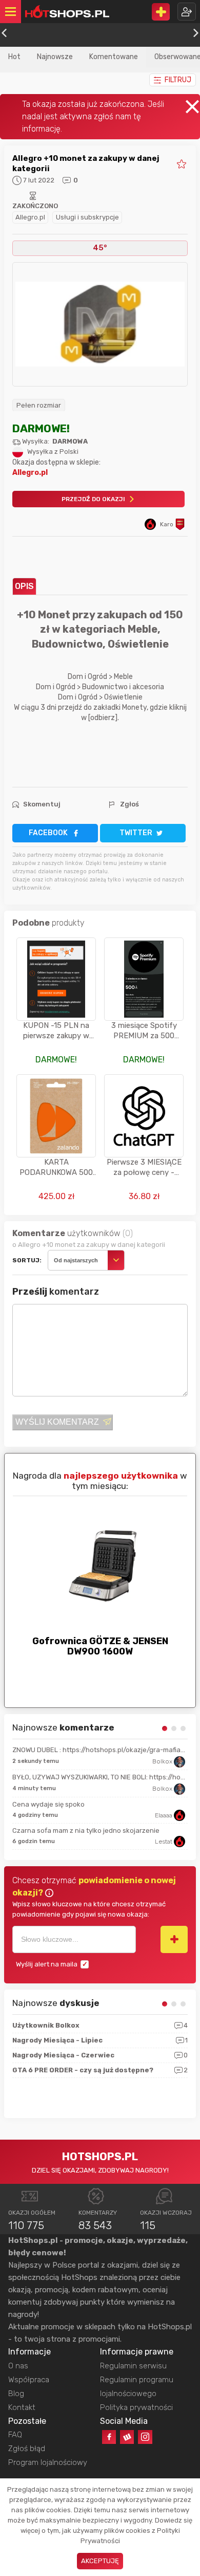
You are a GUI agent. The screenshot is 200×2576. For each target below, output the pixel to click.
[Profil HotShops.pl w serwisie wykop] (127, 2437)
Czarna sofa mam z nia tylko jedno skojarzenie (86, 1830)
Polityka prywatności (136, 2407)
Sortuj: (27, 1260)
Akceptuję (100, 2561)
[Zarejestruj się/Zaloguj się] (187, 12)
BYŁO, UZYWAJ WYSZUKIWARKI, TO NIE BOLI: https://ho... (99, 1777)
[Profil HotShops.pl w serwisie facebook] (109, 2437)
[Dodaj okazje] (161, 12)
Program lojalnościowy (48, 2462)
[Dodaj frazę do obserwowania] (174, 1939)
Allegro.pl (30, 217)
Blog (16, 2394)
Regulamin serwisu (133, 2366)
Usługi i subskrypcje (87, 217)
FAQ (15, 2435)
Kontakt (22, 2407)
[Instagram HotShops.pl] (145, 2437)
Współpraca (29, 2380)
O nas (18, 2366)
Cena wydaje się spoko (48, 1804)
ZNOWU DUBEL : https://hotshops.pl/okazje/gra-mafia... (99, 1750)
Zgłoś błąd (27, 2449)
